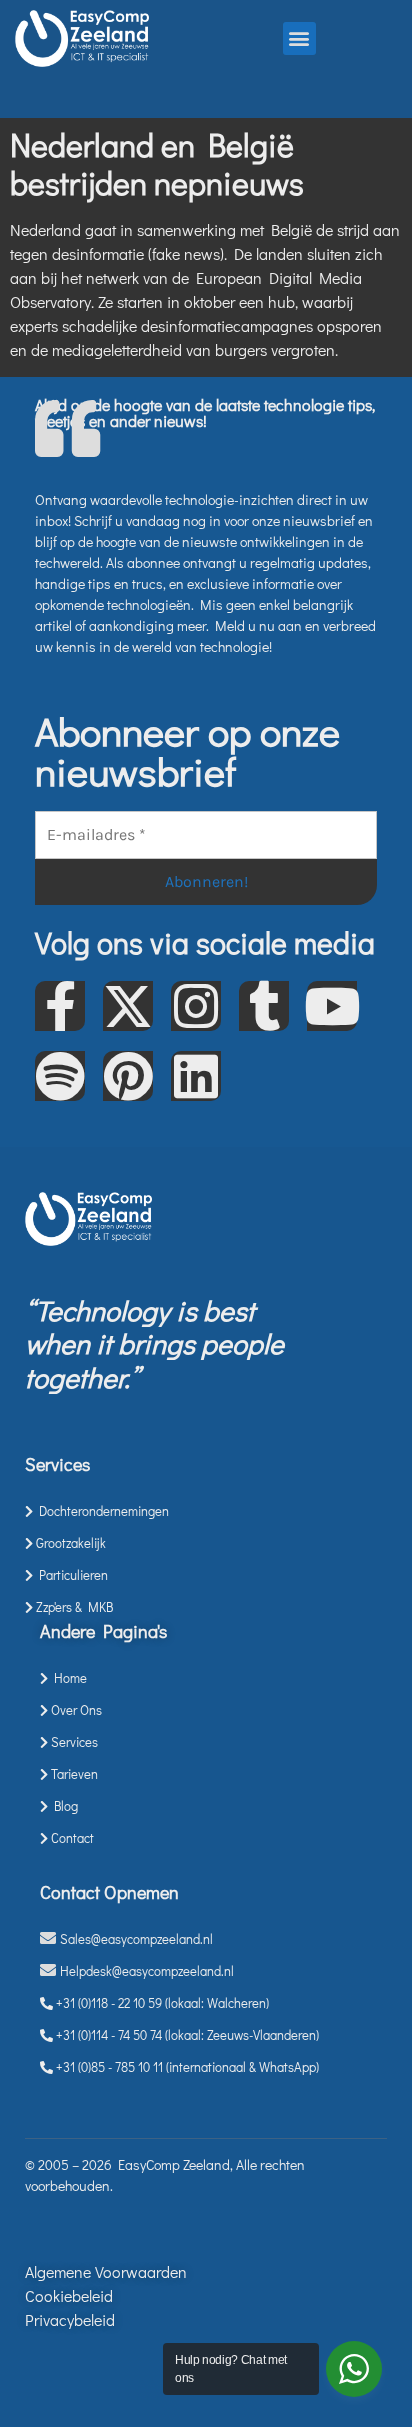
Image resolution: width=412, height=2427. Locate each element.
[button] (299, 38)
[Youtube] (332, 1006)
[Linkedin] (196, 1076)
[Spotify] (60, 1076)
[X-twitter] (128, 1006)
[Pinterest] (128, 1076)
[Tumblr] (264, 1006)
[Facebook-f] (60, 1006)
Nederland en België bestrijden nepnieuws (157, 163)
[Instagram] (196, 1006)
